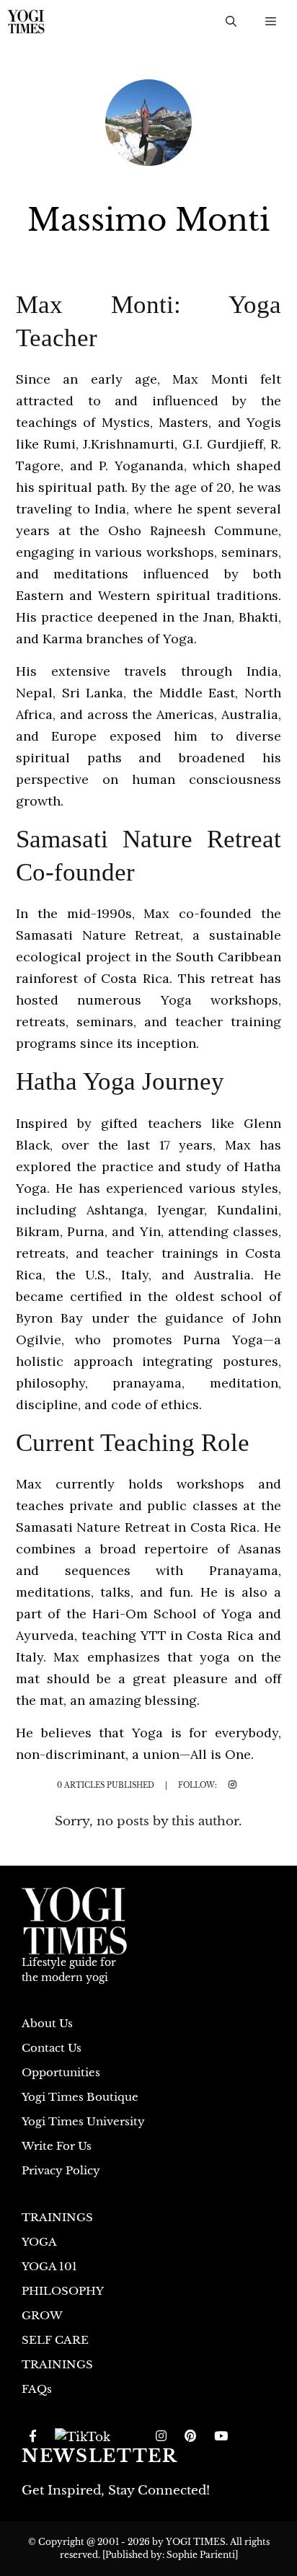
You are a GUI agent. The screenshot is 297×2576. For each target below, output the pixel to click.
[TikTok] (83, 2437)
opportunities (61, 2072)
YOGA (39, 2242)
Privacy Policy (61, 2170)
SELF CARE (55, 2340)
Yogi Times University (83, 2121)
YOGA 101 (49, 2266)
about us (47, 2023)
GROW (42, 2315)
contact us (52, 2048)
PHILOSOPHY (63, 2291)
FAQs (37, 2389)
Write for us (57, 2146)
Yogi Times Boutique (80, 2097)
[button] (231, 22)
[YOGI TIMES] (26, 22)
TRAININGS (57, 2217)
